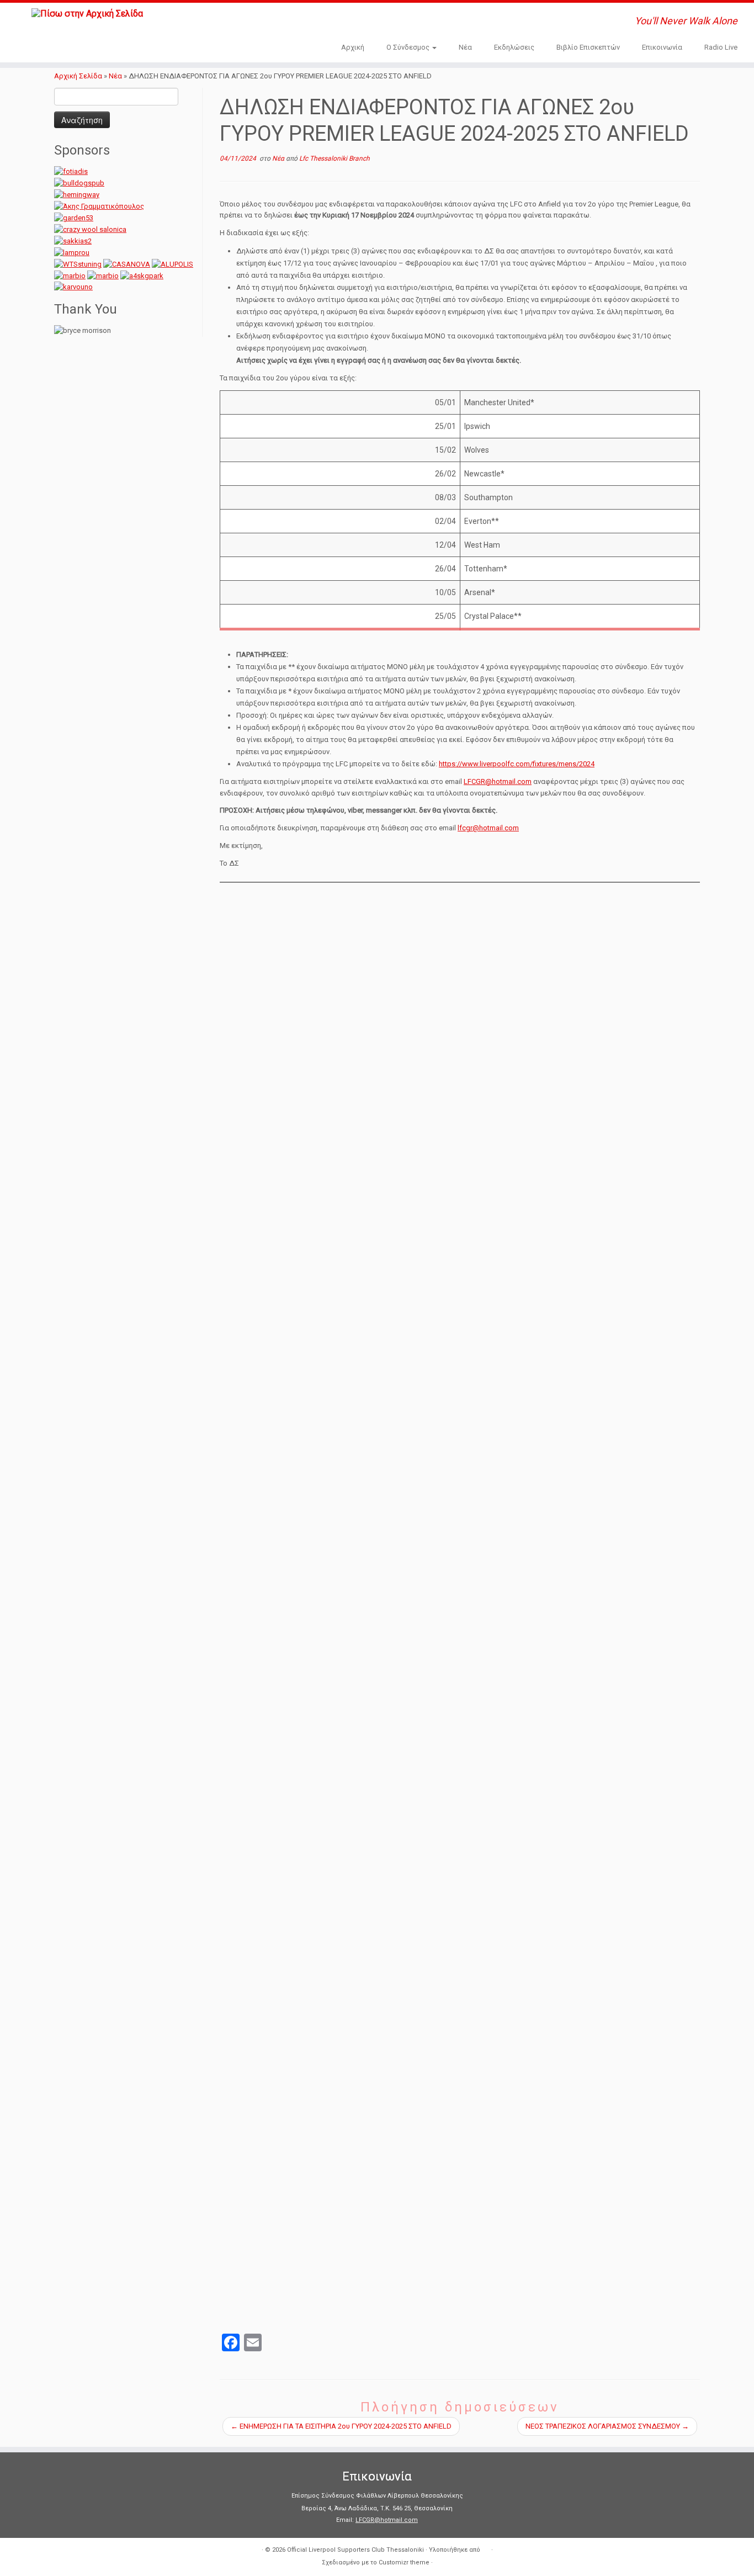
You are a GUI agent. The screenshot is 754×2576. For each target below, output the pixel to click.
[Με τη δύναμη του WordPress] (486, 2548)
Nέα (465, 47)
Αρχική (353, 47)
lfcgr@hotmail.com (488, 828)
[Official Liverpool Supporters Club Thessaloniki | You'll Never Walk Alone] (87, 14)
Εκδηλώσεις (514, 47)
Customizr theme (404, 2562)
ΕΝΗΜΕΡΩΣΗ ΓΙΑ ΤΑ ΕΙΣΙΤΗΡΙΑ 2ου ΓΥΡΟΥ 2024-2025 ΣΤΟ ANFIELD (341, 2426)
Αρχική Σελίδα (79, 76)
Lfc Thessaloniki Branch (334, 158)
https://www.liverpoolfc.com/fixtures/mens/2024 (517, 764)
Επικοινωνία (662, 47)
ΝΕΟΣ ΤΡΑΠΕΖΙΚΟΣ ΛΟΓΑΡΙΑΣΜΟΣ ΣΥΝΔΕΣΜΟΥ (607, 2426)
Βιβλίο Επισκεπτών (588, 47)
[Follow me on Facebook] (226, 22)
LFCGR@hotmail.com (498, 781)
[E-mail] (211, 22)
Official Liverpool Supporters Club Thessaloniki (355, 2550)
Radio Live (721, 47)
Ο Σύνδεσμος (409, 47)
